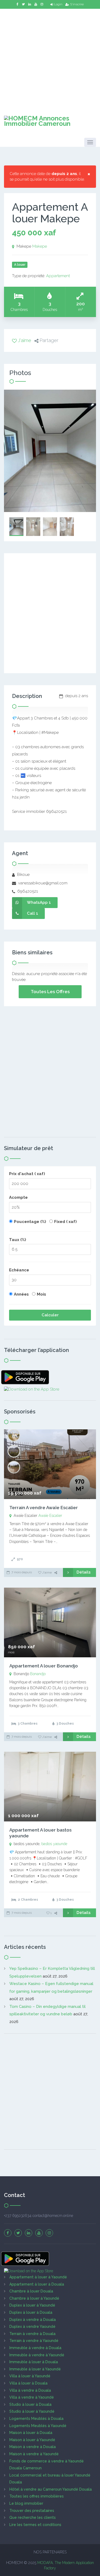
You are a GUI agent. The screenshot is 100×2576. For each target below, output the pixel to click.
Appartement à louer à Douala (37, 2284)
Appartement (58, 276)
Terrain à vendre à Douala (32, 2334)
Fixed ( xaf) (65, 1222)
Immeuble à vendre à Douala (35, 2348)
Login (58, 4)
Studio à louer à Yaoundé (32, 2411)
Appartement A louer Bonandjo (44, 1666)
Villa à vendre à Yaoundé (32, 2397)
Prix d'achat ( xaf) (27, 1174)
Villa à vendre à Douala (30, 2390)
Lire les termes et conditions (35, 2525)
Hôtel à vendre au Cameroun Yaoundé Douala (51, 2489)
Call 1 (33, 913)
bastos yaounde (54, 1844)
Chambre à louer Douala (31, 2291)
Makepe (40, 246)
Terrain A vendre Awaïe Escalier (44, 1508)
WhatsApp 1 (39, 902)
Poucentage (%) (30, 1222)
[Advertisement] (50, 59)
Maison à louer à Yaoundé (32, 2440)
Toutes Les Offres (50, 992)
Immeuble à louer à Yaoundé (35, 2369)
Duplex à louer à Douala (31, 2312)
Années (21, 1294)
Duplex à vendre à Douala (33, 2320)
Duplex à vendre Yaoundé (32, 2327)
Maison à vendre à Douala (33, 2447)
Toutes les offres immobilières (37, 2496)
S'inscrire (77, 4)
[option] (50, 451)
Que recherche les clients (33, 2517)
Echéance (19, 1270)
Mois (41, 1294)
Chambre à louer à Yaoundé (34, 2298)
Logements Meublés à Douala (36, 2419)
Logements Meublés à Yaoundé (38, 2426)
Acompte (18, 1197)
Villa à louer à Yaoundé (30, 2376)
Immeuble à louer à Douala (34, 2362)
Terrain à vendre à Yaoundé (34, 2341)
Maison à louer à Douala (31, 2433)
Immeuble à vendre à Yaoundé (37, 2355)
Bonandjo (38, 1674)
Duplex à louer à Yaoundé (32, 2305)
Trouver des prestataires (32, 2511)
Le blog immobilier (26, 2503)
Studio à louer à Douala (30, 2404)
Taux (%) (18, 1240)
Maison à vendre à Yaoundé (34, 2454)
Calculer (50, 1315)
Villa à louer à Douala (28, 2383)
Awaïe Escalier (50, 1516)
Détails (84, 1572)
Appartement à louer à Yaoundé (38, 2277)
